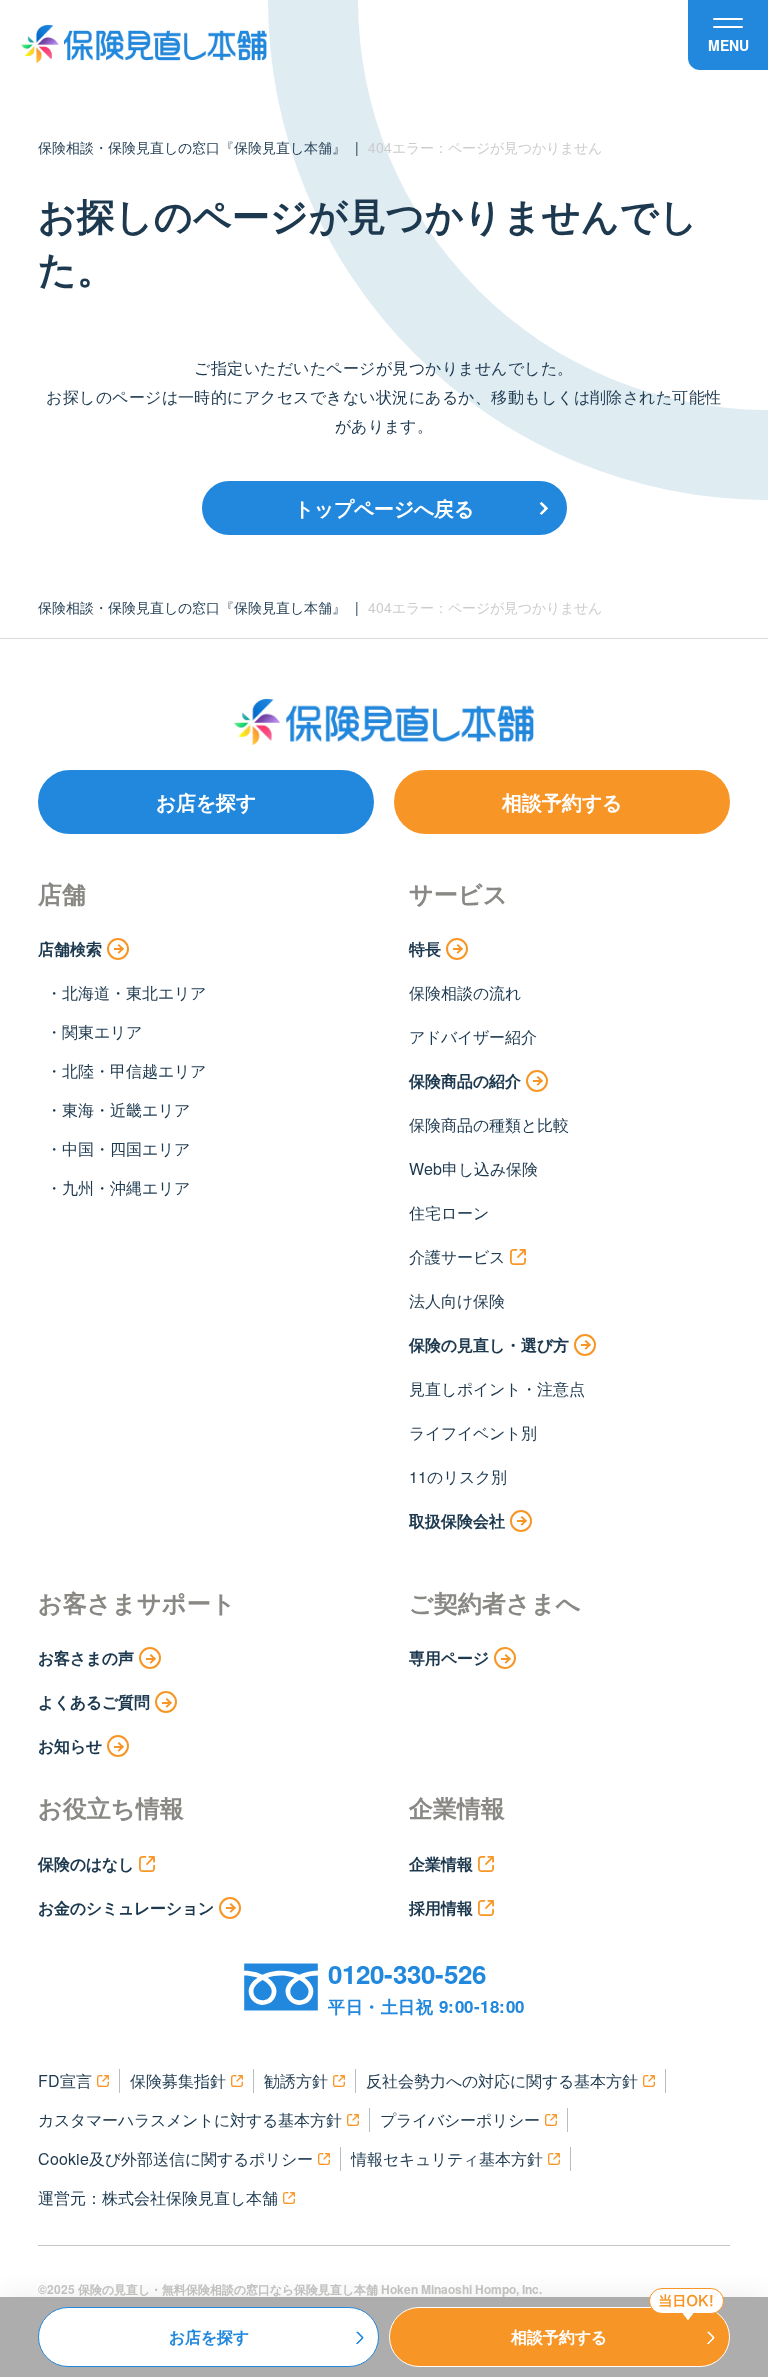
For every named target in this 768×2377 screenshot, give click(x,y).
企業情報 (441, 1863)
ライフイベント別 (473, 1432)
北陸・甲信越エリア (134, 1070)
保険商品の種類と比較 (489, 1124)
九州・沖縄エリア (126, 1187)
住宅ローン (449, 1212)
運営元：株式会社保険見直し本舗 (158, 2197)
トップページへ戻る (384, 507)
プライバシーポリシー (460, 2119)
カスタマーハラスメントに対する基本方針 (190, 2119)
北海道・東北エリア (134, 992)
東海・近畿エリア (126, 1109)
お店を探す (206, 801)
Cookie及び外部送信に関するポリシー (175, 2158)
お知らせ (70, 1745)
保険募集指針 (178, 2080)
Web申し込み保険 (473, 1168)
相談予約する (562, 801)
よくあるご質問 (94, 1701)
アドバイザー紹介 (473, 1036)
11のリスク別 (458, 1476)
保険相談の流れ (465, 992)
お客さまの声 (86, 1657)
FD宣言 (65, 2080)
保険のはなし (86, 1863)
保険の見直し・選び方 (489, 1344)
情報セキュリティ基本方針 (447, 2158)
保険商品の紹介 (465, 1080)
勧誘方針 (296, 2080)
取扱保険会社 (457, 1520)
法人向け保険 (457, 1300)
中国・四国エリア (126, 1148)
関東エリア (102, 1031)
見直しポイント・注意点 (497, 1388)
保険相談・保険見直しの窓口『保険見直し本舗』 (192, 147)
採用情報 (441, 1907)
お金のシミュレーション (126, 1907)
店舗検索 (70, 948)
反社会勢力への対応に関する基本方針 (502, 2080)
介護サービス (457, 1256)
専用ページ (449, 1657)
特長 (425, 948)
